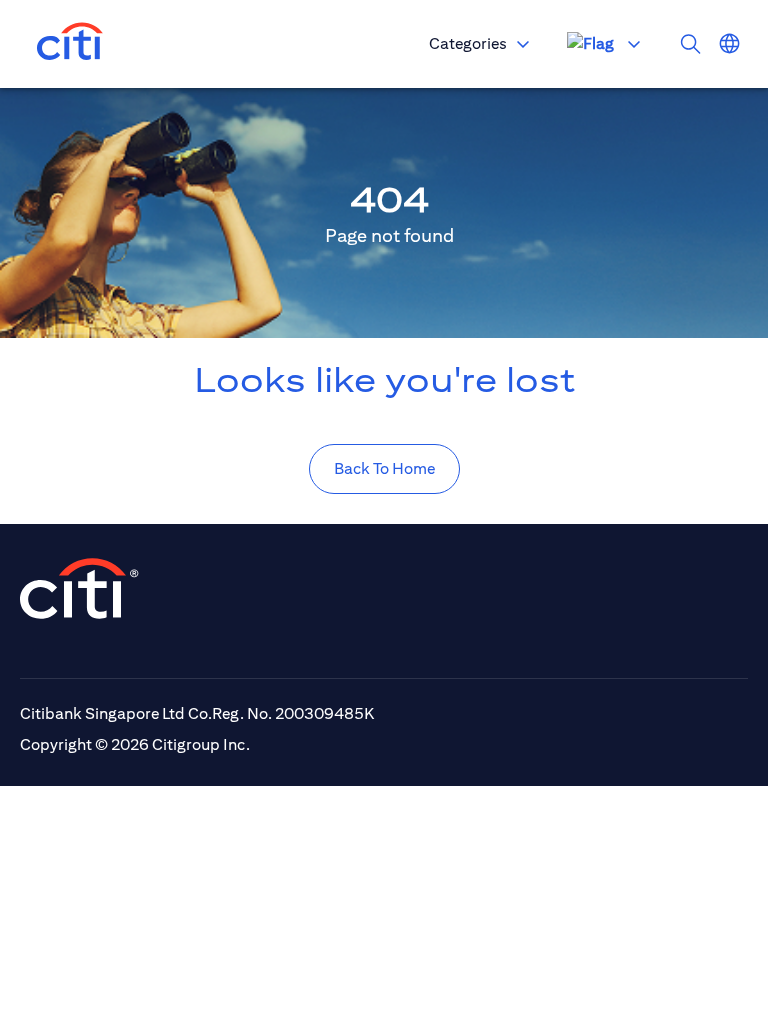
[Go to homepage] (70, 44)
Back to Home (384, 468)
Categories (468, 43)
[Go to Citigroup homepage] (80, 588)
